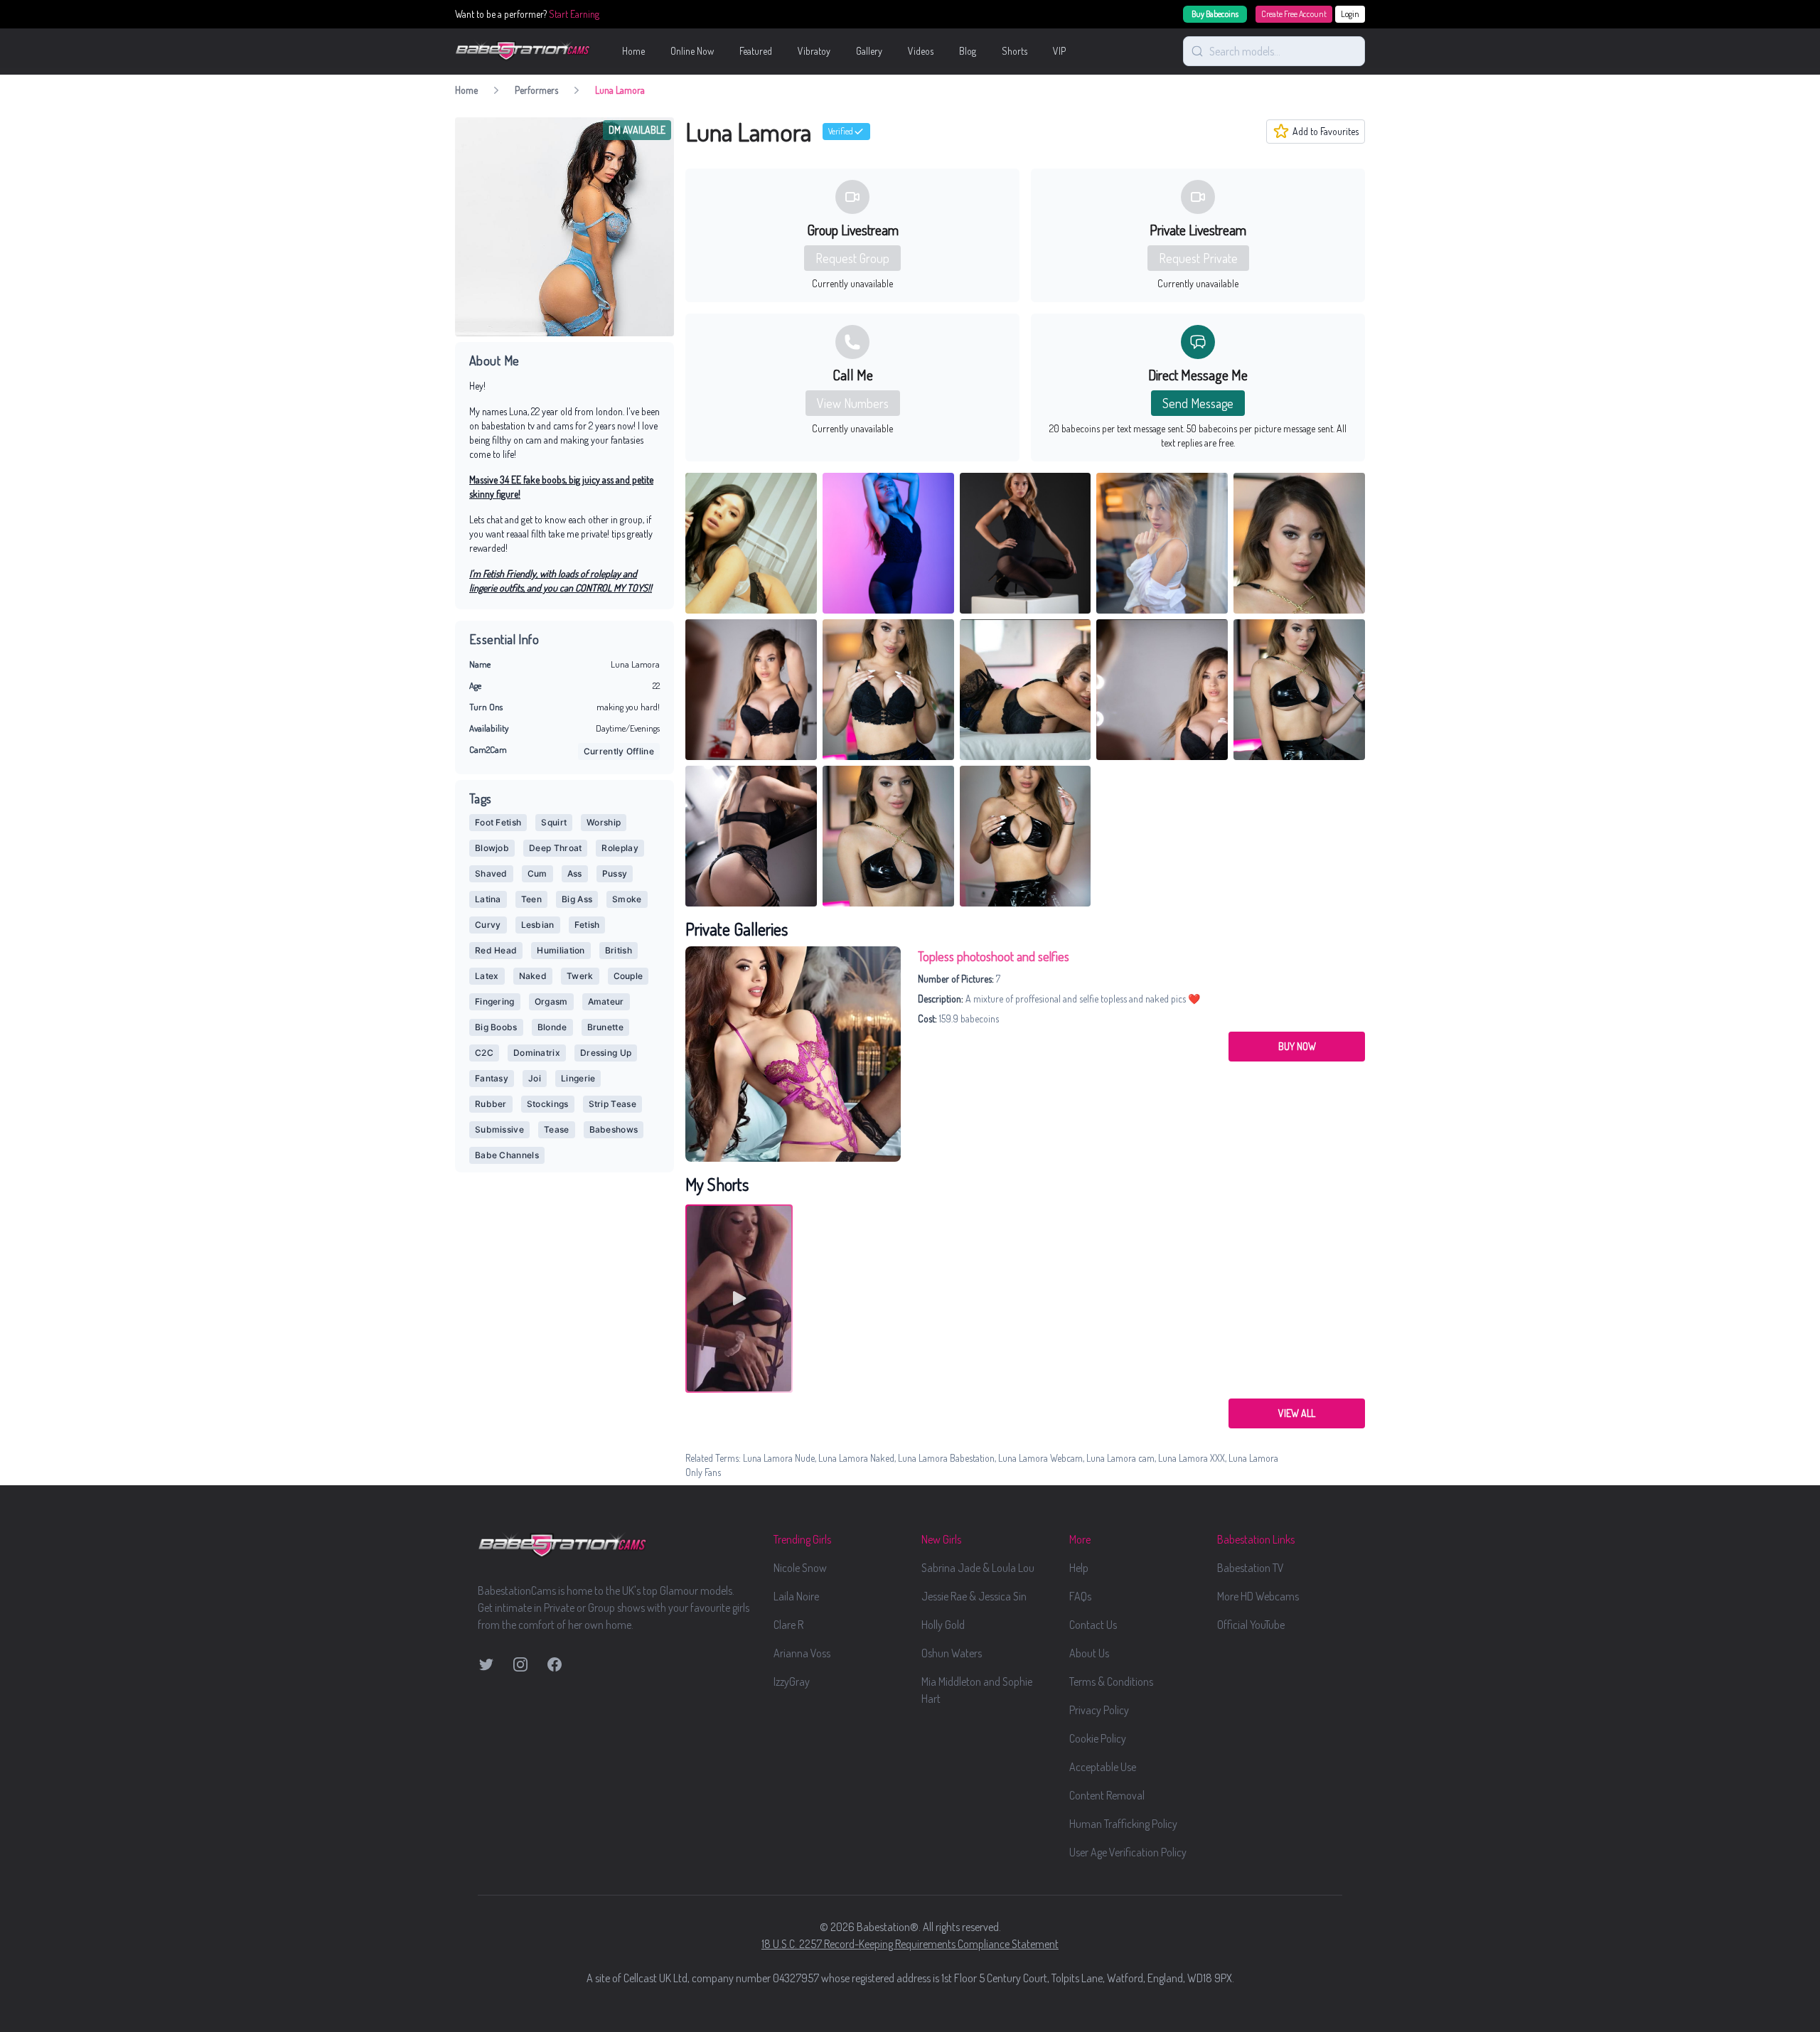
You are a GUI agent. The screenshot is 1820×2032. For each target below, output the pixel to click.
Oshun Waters (952, 1653)
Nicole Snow (800, 1568)
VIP (1059, 51)
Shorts (1015, 51)
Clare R (788, 1625)
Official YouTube (1251, 1625)
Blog (968, 51)
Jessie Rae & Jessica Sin (974, 1596)
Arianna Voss (802, 1653)
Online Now (692, 51)
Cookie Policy (1098, 1738)
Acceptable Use (1103, 1767)
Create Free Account (1294, 14)
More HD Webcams (1258, 1596)
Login (1350, 14)
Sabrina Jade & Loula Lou (978, 1568)
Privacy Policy (1099, 1710)
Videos (921, 51)
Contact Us (1093, 1625)
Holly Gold (943, 1625)
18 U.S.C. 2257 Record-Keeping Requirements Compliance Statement (910, 1944)
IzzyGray (792, 1681)
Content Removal (1107, 1795)
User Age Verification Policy (1128, 1852)
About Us (1089, 1653)
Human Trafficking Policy (1123, 1824)
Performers (536, 90)
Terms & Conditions (1111, 1681)
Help (1079, 1568)
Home (633, 51)
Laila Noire (796, 1596)
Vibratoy (814, 51)
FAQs (1080, 1596)
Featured (756, 51)
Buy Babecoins (1215, 14)
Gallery (869, 51)
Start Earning (574, 14)
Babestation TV (1251, 1568)
